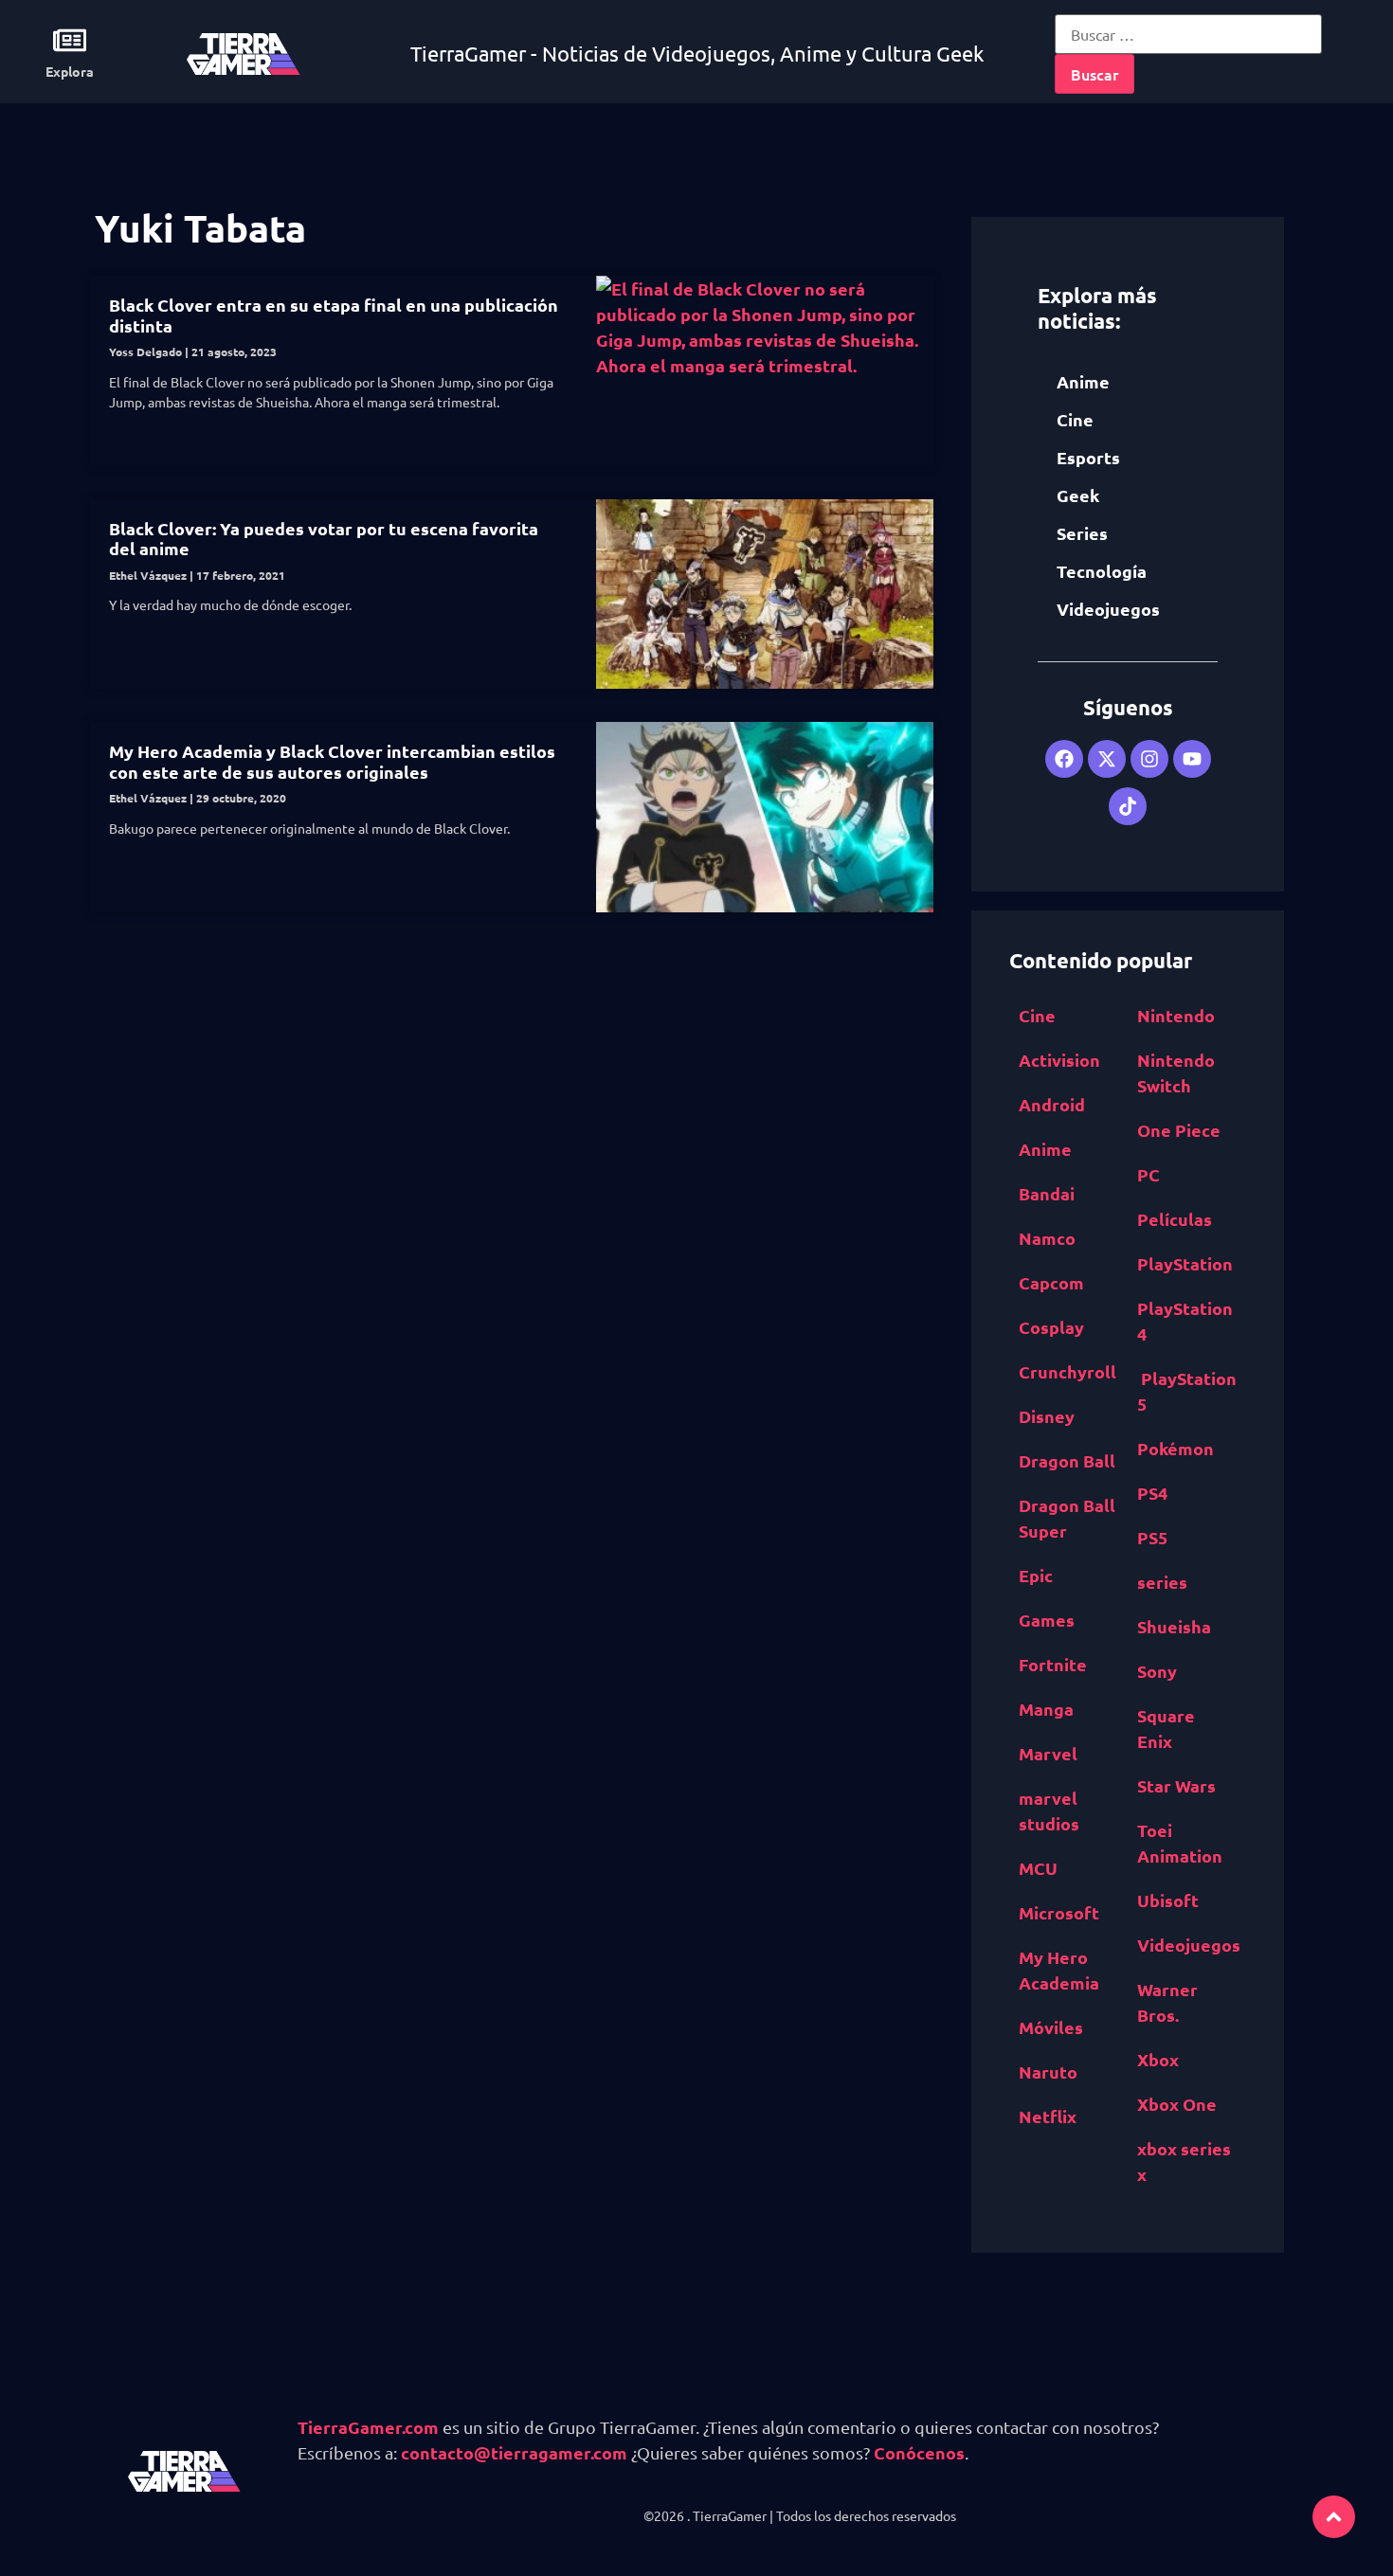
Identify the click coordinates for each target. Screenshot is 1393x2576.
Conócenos (919, 2452)
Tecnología (1102, 571)
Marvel (1048, 1753)
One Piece (1179, 1130)
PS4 (1152, 1493)
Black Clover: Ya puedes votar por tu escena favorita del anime (324, 539)
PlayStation (1185, 1263)
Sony (1157, 1671)
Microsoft (1059, 1912)
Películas (1175, 1219)
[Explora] (70, 40)
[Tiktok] (1128, 806)
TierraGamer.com (368, 2427)
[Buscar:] (1188, 34)
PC (1149, 1174)
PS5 (1152, 1537)
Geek (1078, 495)
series (1162, 1582)
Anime (1083, 381)
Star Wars (1176, 1785)
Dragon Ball (1067, 1460)
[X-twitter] (1107, 759)
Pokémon (1176, 1448)
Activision (1059, 1060)
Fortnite (1053, 1664)
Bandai (1047, 1193)
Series (1082, 533)
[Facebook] (1064, 759)
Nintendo (1176, 1015)
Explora (70, 71)
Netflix (1048, 2116)
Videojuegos (1108, 609)
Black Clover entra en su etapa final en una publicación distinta (334, 315)
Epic (1036, 1575)
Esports (1088, 457)
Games (1047, 1620)
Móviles (1051, 2027)
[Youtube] (1192, 759)
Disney (1047, 1416)
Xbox (1158, 2059)
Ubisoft (1168, 1900)
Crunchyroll (1067, 1371)
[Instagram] (1149, 759)
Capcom (1051, 1282)
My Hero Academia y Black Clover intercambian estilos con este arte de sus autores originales (332, 761)
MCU (1038, 1868)
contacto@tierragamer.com (514, 2452)
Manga (1046, 1709)
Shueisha (1174, 1626)
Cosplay (1051, 1327)
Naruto (1048, 2072)
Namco (1047, 1238)
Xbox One (1177, 2104)
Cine (1075, 419)
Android (1052, 1104)
